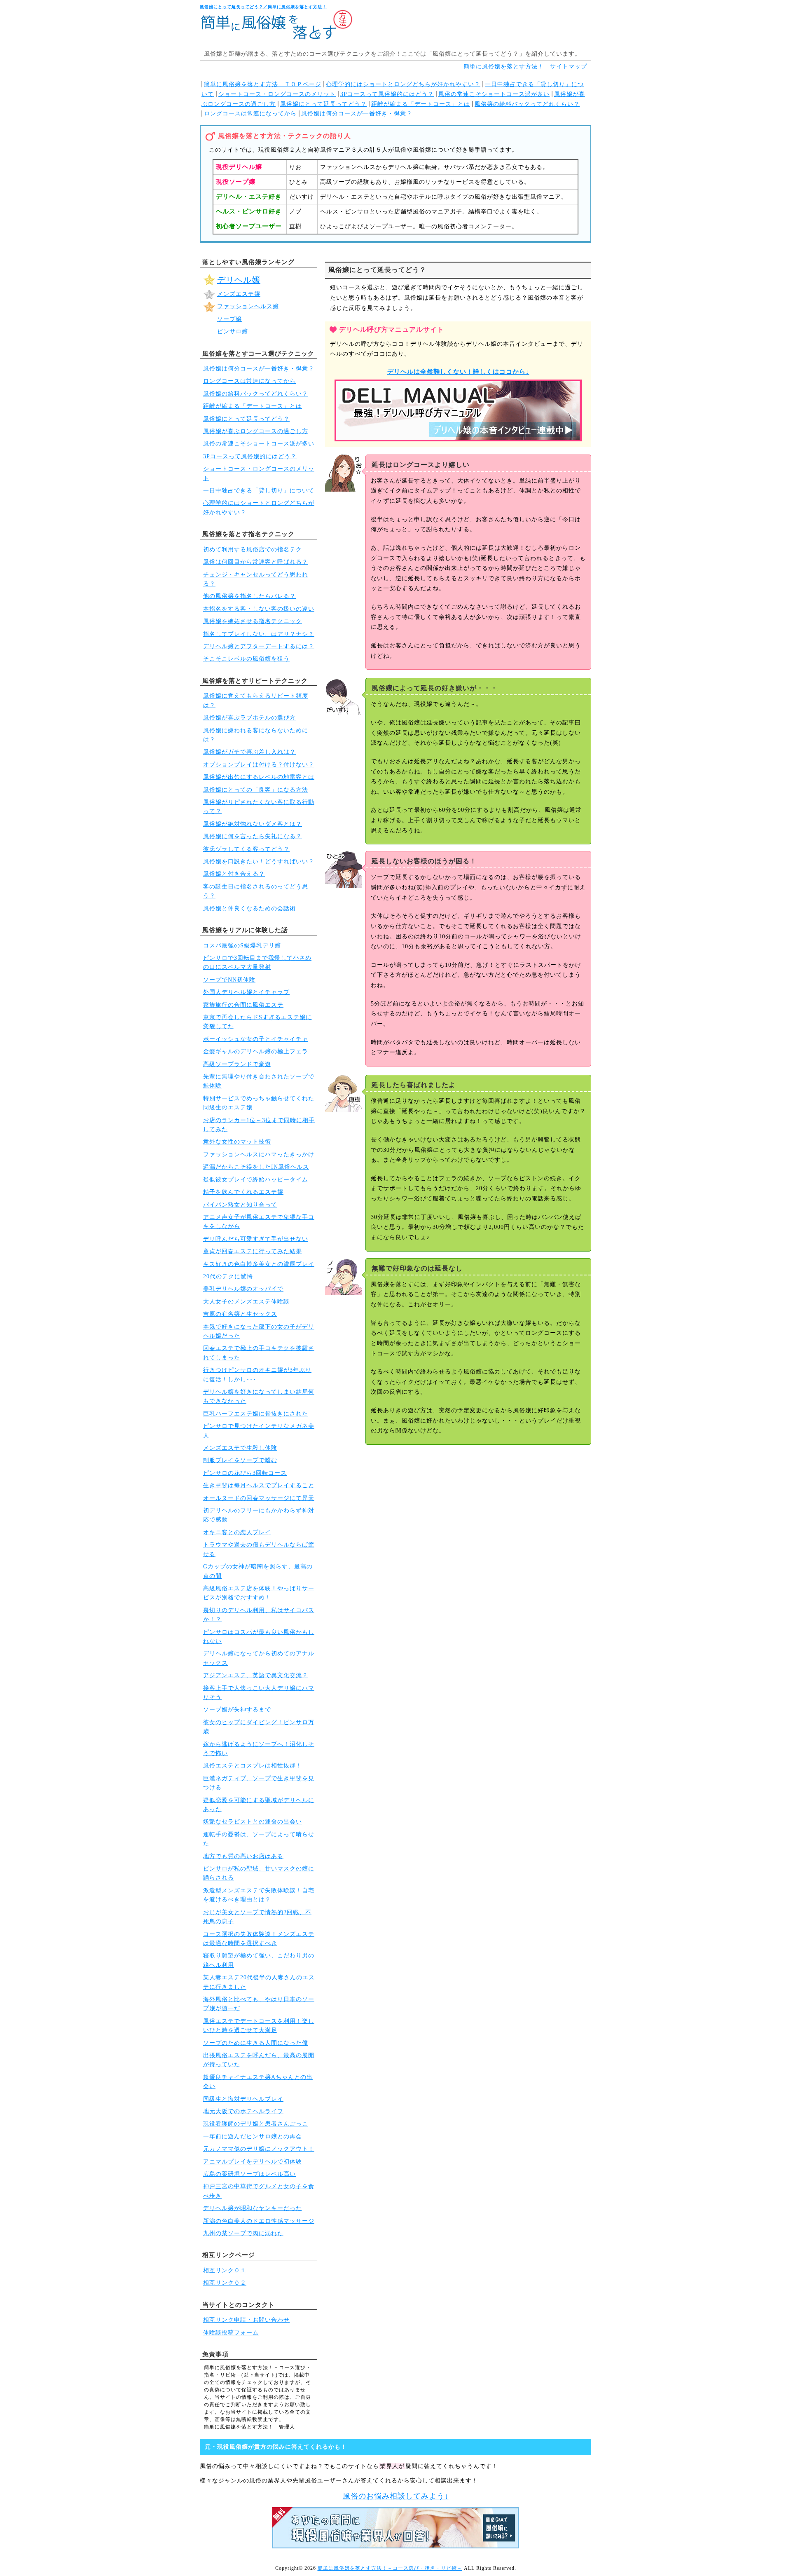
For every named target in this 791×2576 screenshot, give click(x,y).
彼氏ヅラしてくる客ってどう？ (246, 849)
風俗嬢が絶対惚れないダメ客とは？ (253, 824)
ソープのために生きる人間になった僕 (256, 2043)
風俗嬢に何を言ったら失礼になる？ (253, 836)
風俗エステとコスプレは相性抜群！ (253, 1766)
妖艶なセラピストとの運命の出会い (253, 1822)
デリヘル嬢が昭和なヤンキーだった (253, 2208)
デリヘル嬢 (239, 280)
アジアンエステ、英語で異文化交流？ (256, 1675)
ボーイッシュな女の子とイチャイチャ (256, 1039)
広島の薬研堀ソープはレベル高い (249, 2174)
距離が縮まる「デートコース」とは (421, 104)
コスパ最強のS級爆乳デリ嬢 (242, 946)
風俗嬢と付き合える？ (234, 874)
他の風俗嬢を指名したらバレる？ (249, 596)
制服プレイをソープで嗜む (240, 1460)
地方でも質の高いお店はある (243, 1856)
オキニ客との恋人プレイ (237, 1532)
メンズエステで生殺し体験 (240, 1448)
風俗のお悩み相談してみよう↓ (396, 2496)
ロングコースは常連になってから (250, 114)
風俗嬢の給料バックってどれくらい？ (527, 104)
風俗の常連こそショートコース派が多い (494, 94)
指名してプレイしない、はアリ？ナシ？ (259, 634)
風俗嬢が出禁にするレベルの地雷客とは (259, 777)
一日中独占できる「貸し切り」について (259, 491)
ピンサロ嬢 (233, 332)
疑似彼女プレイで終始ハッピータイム (256, 1180)
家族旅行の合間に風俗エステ (243, 1005)
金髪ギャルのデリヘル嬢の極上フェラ (256, 1051)
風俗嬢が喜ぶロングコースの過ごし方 (256, 431)
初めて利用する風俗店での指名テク (253, 550)
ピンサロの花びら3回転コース (245, 1473)
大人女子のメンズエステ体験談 (246, 1302)
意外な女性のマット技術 (237, 1142)
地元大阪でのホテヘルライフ (243, 2111)
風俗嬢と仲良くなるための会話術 (249, 908)
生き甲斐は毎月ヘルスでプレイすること (259, 1485)
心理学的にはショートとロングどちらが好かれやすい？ (403, 84)
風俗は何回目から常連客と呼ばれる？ (256, 562)
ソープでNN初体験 (229, 980)
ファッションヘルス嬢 (248, 306)
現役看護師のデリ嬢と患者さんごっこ (256, 2124)
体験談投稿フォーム (231, 2333)
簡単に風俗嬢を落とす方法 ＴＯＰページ (263, 84)
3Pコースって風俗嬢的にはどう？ (387, 94)
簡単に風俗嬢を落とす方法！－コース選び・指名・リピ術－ (390, 2568)
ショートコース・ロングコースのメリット (277, 94)
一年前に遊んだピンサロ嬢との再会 (253, 2137)
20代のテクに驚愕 (228, 1276)
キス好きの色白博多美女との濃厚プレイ (259, 1264)
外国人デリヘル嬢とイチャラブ (246, 992)
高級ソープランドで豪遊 (237, 1064)
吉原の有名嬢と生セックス (240, 1314)
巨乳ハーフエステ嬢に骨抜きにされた (256, 1414)
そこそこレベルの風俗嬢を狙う (246, 659)
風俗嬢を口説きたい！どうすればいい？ (259, 861)
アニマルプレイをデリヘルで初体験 (253, 2162)
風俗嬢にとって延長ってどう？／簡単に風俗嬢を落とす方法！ (263, 7)
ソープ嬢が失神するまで (237, 1710)
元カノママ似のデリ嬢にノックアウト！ (259, 2149)
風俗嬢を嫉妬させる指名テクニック (253, 621)
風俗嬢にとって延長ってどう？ (323, 104)
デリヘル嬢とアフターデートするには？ (259, 646)
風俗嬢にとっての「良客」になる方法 (256, 790)
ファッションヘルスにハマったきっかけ (259, 1154)
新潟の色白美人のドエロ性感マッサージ (259, 2221)
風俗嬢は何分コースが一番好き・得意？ (357, 114)
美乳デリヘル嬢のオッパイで (243, 1289)
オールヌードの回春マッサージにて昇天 (259, 1498)
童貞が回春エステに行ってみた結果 (253, 1251)
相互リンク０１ (225, 2270)
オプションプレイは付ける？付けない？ (259, 765)
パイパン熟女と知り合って (240, 1205)
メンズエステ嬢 (239, 294)
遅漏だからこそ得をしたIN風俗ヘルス (256, 1167)
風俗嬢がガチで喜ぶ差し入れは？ (249, 752)
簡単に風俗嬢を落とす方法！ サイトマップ (525, 67)
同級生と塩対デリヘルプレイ (243, 2099)
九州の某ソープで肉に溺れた (243, 2233)
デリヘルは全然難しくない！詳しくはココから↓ (458, 372)
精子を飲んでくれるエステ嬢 (243, 1192)
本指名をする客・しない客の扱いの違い (259, 609)
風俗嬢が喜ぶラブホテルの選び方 (249, 718)
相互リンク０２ (225, 2283)
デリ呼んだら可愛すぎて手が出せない (256, 1239)
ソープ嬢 (229, 319)
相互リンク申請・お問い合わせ (246, 2320)
